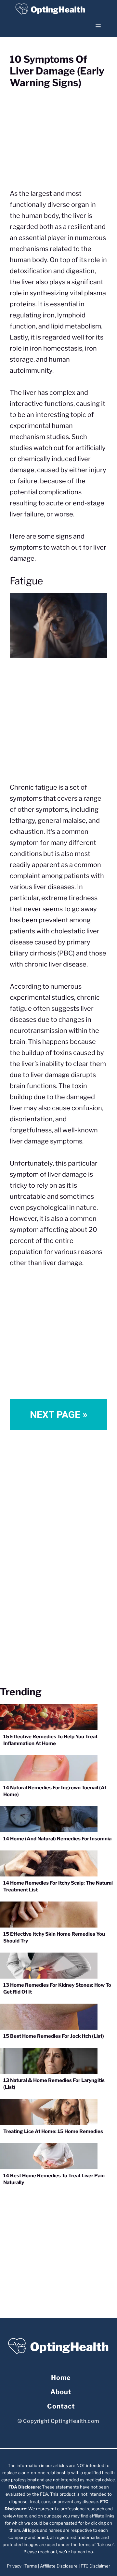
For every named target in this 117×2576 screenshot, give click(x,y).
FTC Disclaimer (95, 2566)
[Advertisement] (58, 723)
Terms (31, 2566)
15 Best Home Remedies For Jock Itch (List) (54, 2036)
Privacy (14, 2566)
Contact (61, 2406)
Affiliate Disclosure (59, 2566)
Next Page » (59, 1415)
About (61, 2392)
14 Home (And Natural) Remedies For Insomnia (57, 1839)
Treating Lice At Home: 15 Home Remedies (53, 2131)
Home (61, 2378)
